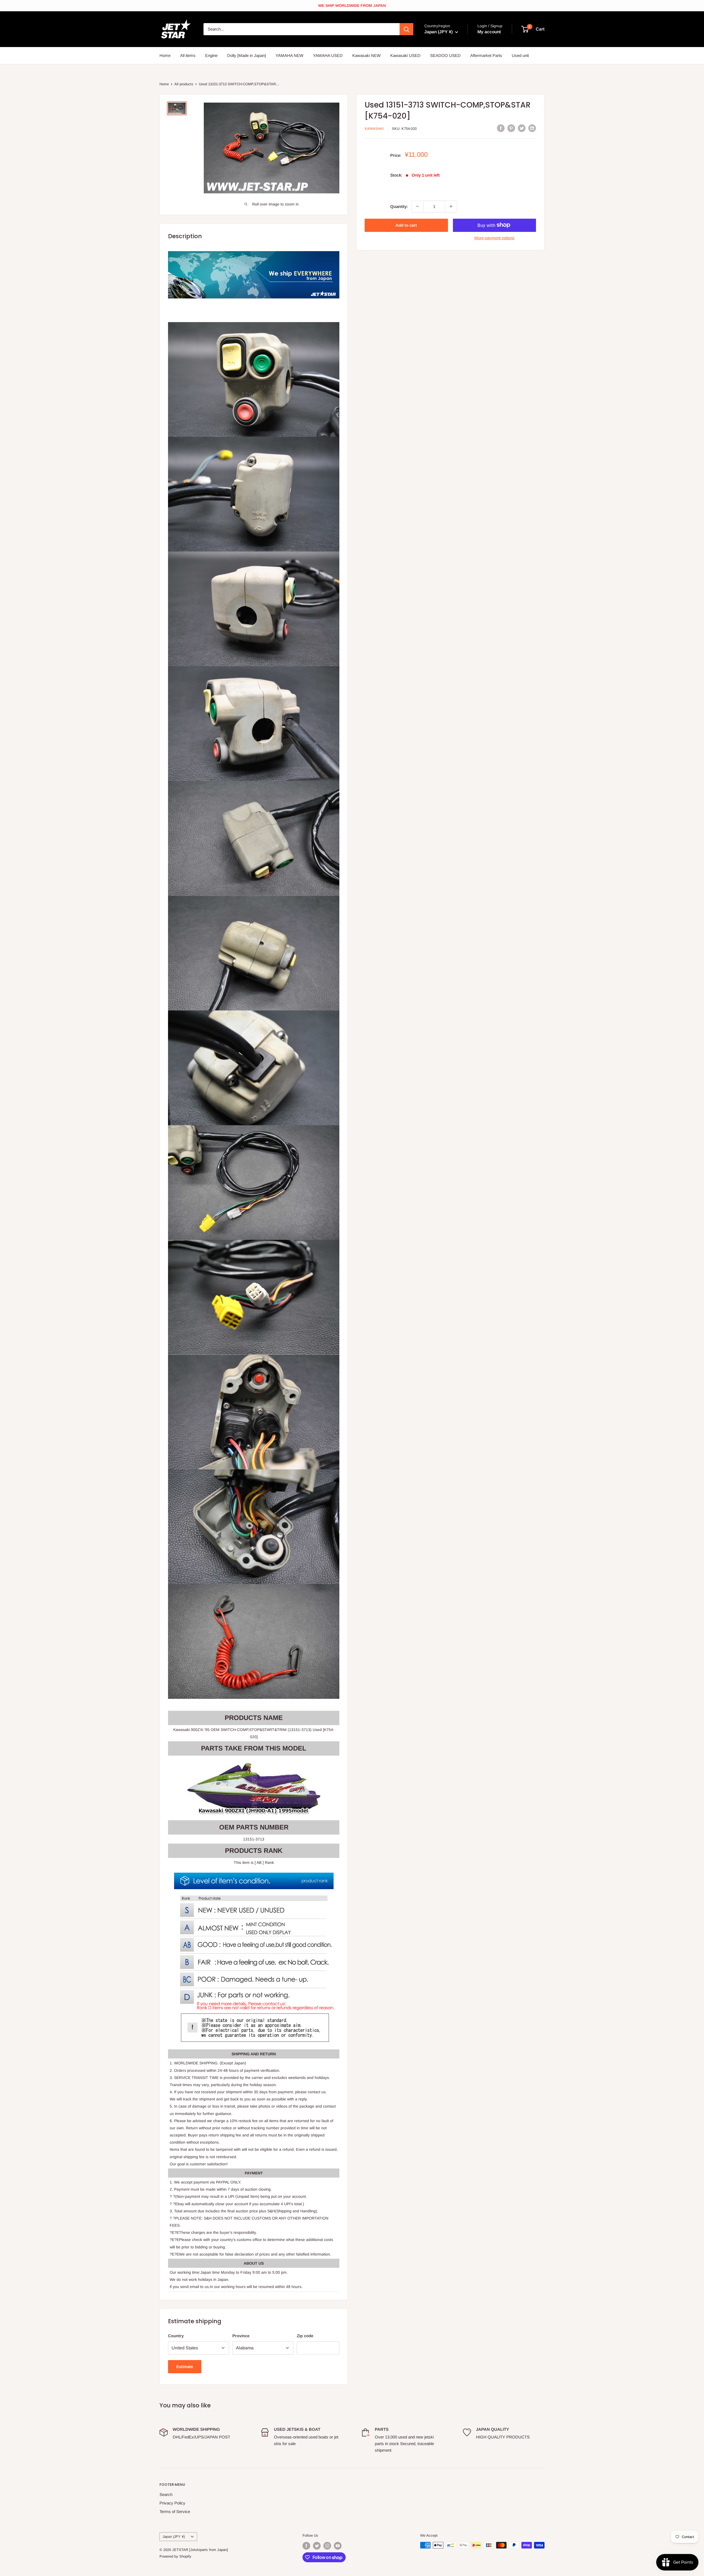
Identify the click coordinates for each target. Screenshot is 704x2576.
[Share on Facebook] (501, 128)
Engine (211, 55)
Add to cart (406, 225)
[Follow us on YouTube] (338, 2546)
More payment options (494, 238)
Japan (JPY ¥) (174, 2537)
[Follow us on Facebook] (306, 2546)
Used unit (520, 55)
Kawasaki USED (405, 55)
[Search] (406, 29)
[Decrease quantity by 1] (417, 206)
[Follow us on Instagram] (327, 2546)
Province (241, 2336)
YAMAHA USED (328, 55)
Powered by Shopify (175, 2556)
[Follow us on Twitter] (317, 2546)
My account (489, 32)
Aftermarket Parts (486, 55)
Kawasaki (374, 129)
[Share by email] (532, 128)
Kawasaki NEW (366, 55)
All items (188, 55)
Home (165, 55)
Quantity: (399, 206)
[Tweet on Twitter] (522, 128)
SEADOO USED (445, 55)
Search (166, 2494)
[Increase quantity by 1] (451, 206)
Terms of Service (175, 2511)
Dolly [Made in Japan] (247, 55)
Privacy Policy (172, 2503)
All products (184, 84)
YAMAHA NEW (289, 55)
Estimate (185, 2367)
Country (176, 2336)
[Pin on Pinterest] (511, 128)
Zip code (305, 2336)
